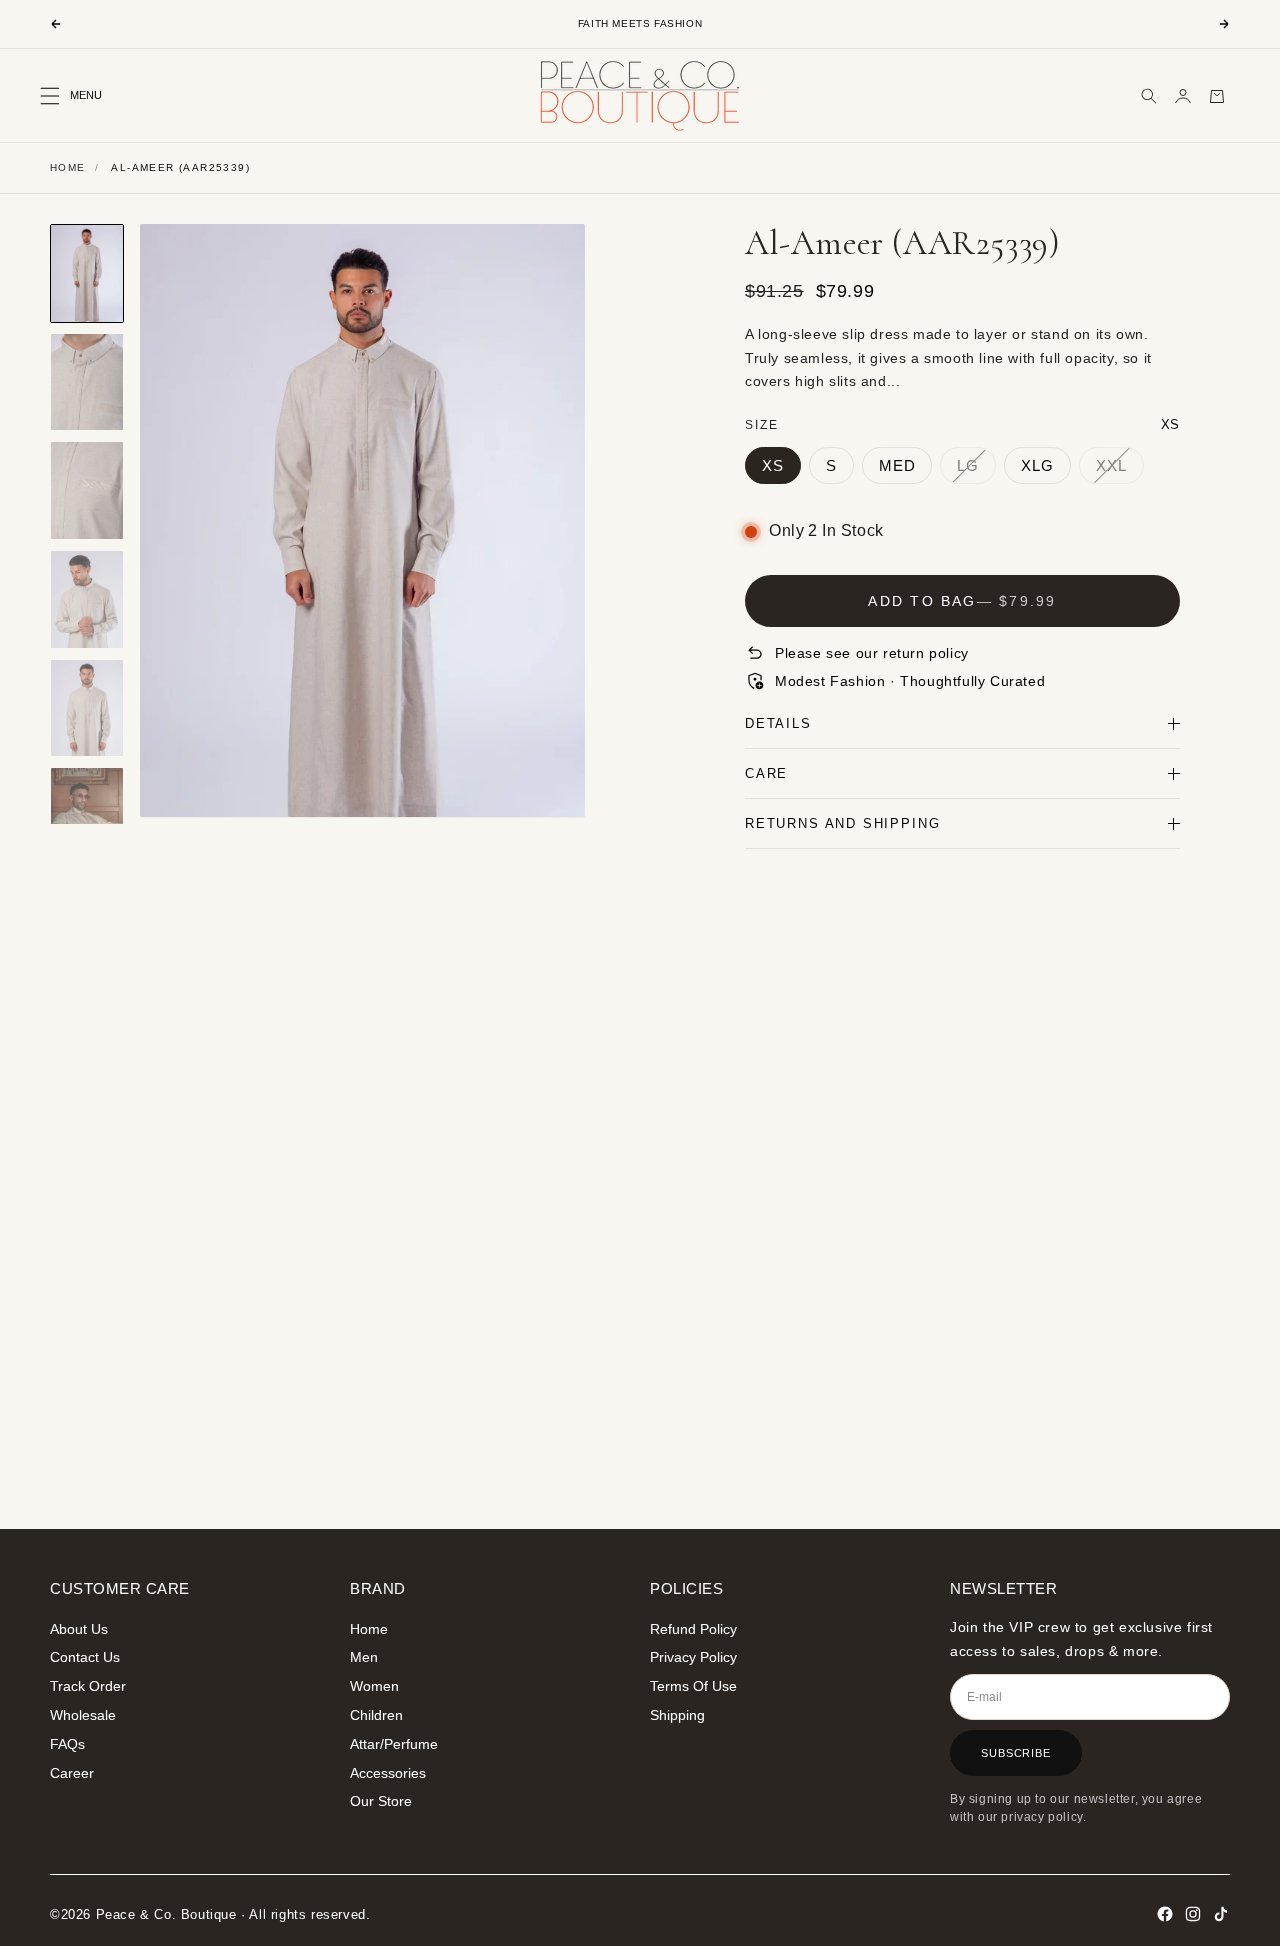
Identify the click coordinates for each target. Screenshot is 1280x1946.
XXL (1111, 465)
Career (72, 1773)
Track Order (88, 1686)
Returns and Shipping (842, 823)
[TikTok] (1221, 1914)
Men (364, 1657)
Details (778, 723)
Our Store (381, 1801)
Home (68, 167)
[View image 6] (87, 816)
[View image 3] (87, 490)
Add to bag (194, 1390)
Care (766, 773)
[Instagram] (1193, 1914)
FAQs (67, 1744)
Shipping (677, 1715)
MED (897, 465)
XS (773, 465)
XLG (1037, 465)
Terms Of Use (693, 1686)
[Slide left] (55, 24)
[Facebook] (1165, 1914)
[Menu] (80, 96)
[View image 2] (87, 382)
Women (374, 1686)
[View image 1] (87, 273)
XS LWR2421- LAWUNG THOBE (492, 1222)
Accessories (388, 1773)
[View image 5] (87, 708)
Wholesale (83, 1715)
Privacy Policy (693, 1657)
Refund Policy (693, 1629)
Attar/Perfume (394, 1744)
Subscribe (1016, 1753)
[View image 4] (87, 599)
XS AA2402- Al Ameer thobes (789, 1222)
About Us (79, 1629)
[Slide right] (1225, 24)
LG (968, 465)
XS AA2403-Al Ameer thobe (1087, 1222)
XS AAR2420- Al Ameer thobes (194, 1222)
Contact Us (85, 1657)
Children (376, 1715)
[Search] (1149, 96)
